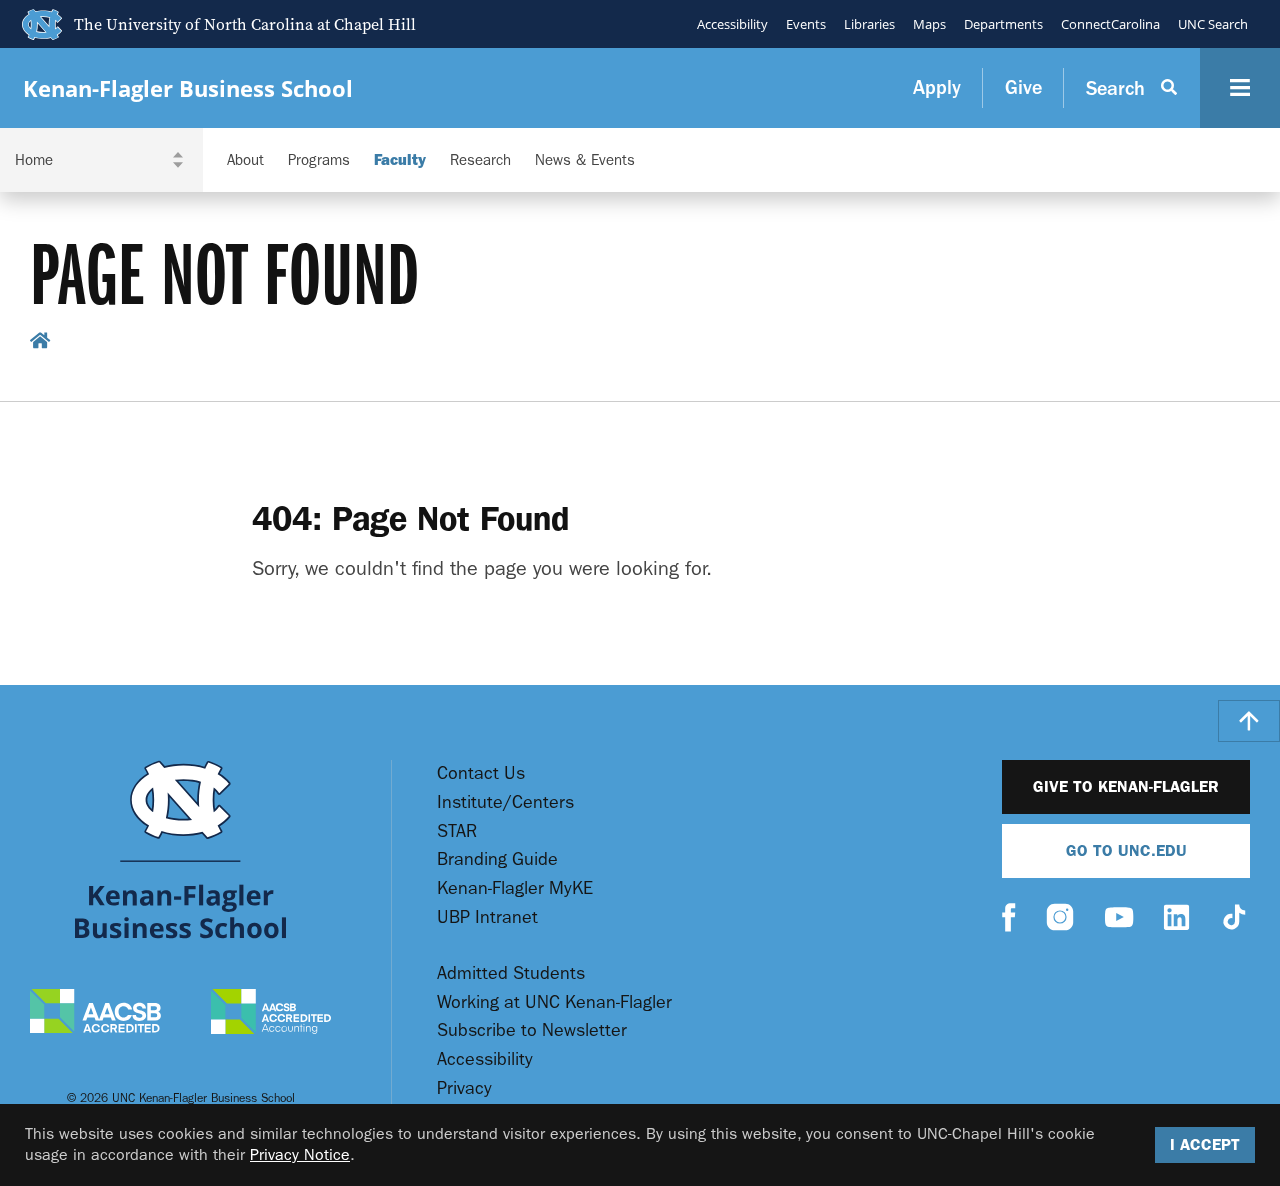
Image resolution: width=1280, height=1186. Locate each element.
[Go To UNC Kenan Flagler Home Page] (180, 849)
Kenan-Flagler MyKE (515, 888)
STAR (457, 831)
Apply (937, 87)
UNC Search (1213, 24)
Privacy (464, 1088)
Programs (319, 160)
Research (480, 160)
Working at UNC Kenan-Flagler (554, 1002)
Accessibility (732, 24)
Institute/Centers (505, 802)
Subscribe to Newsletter (532, 1030)
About (245, 160)
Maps (929, 24)
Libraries (869, 24)
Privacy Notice (300, 1154)
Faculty (400, 160)
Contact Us (481, 773)
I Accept (1205, 1144)
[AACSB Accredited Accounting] (271, 1014)
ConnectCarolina (1110, 24)
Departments (1003, 24)
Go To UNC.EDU (1126, 850)
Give (1023, 87)
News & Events (585, 160)
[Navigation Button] (1240, 88)
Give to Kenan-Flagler (1126, 786)
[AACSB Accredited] (95, 1013)
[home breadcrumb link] (40, 343)
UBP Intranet (487, 917)
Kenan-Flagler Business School (188, 88)
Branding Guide (497, 859)
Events (806, 24)
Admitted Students (511, 973)
